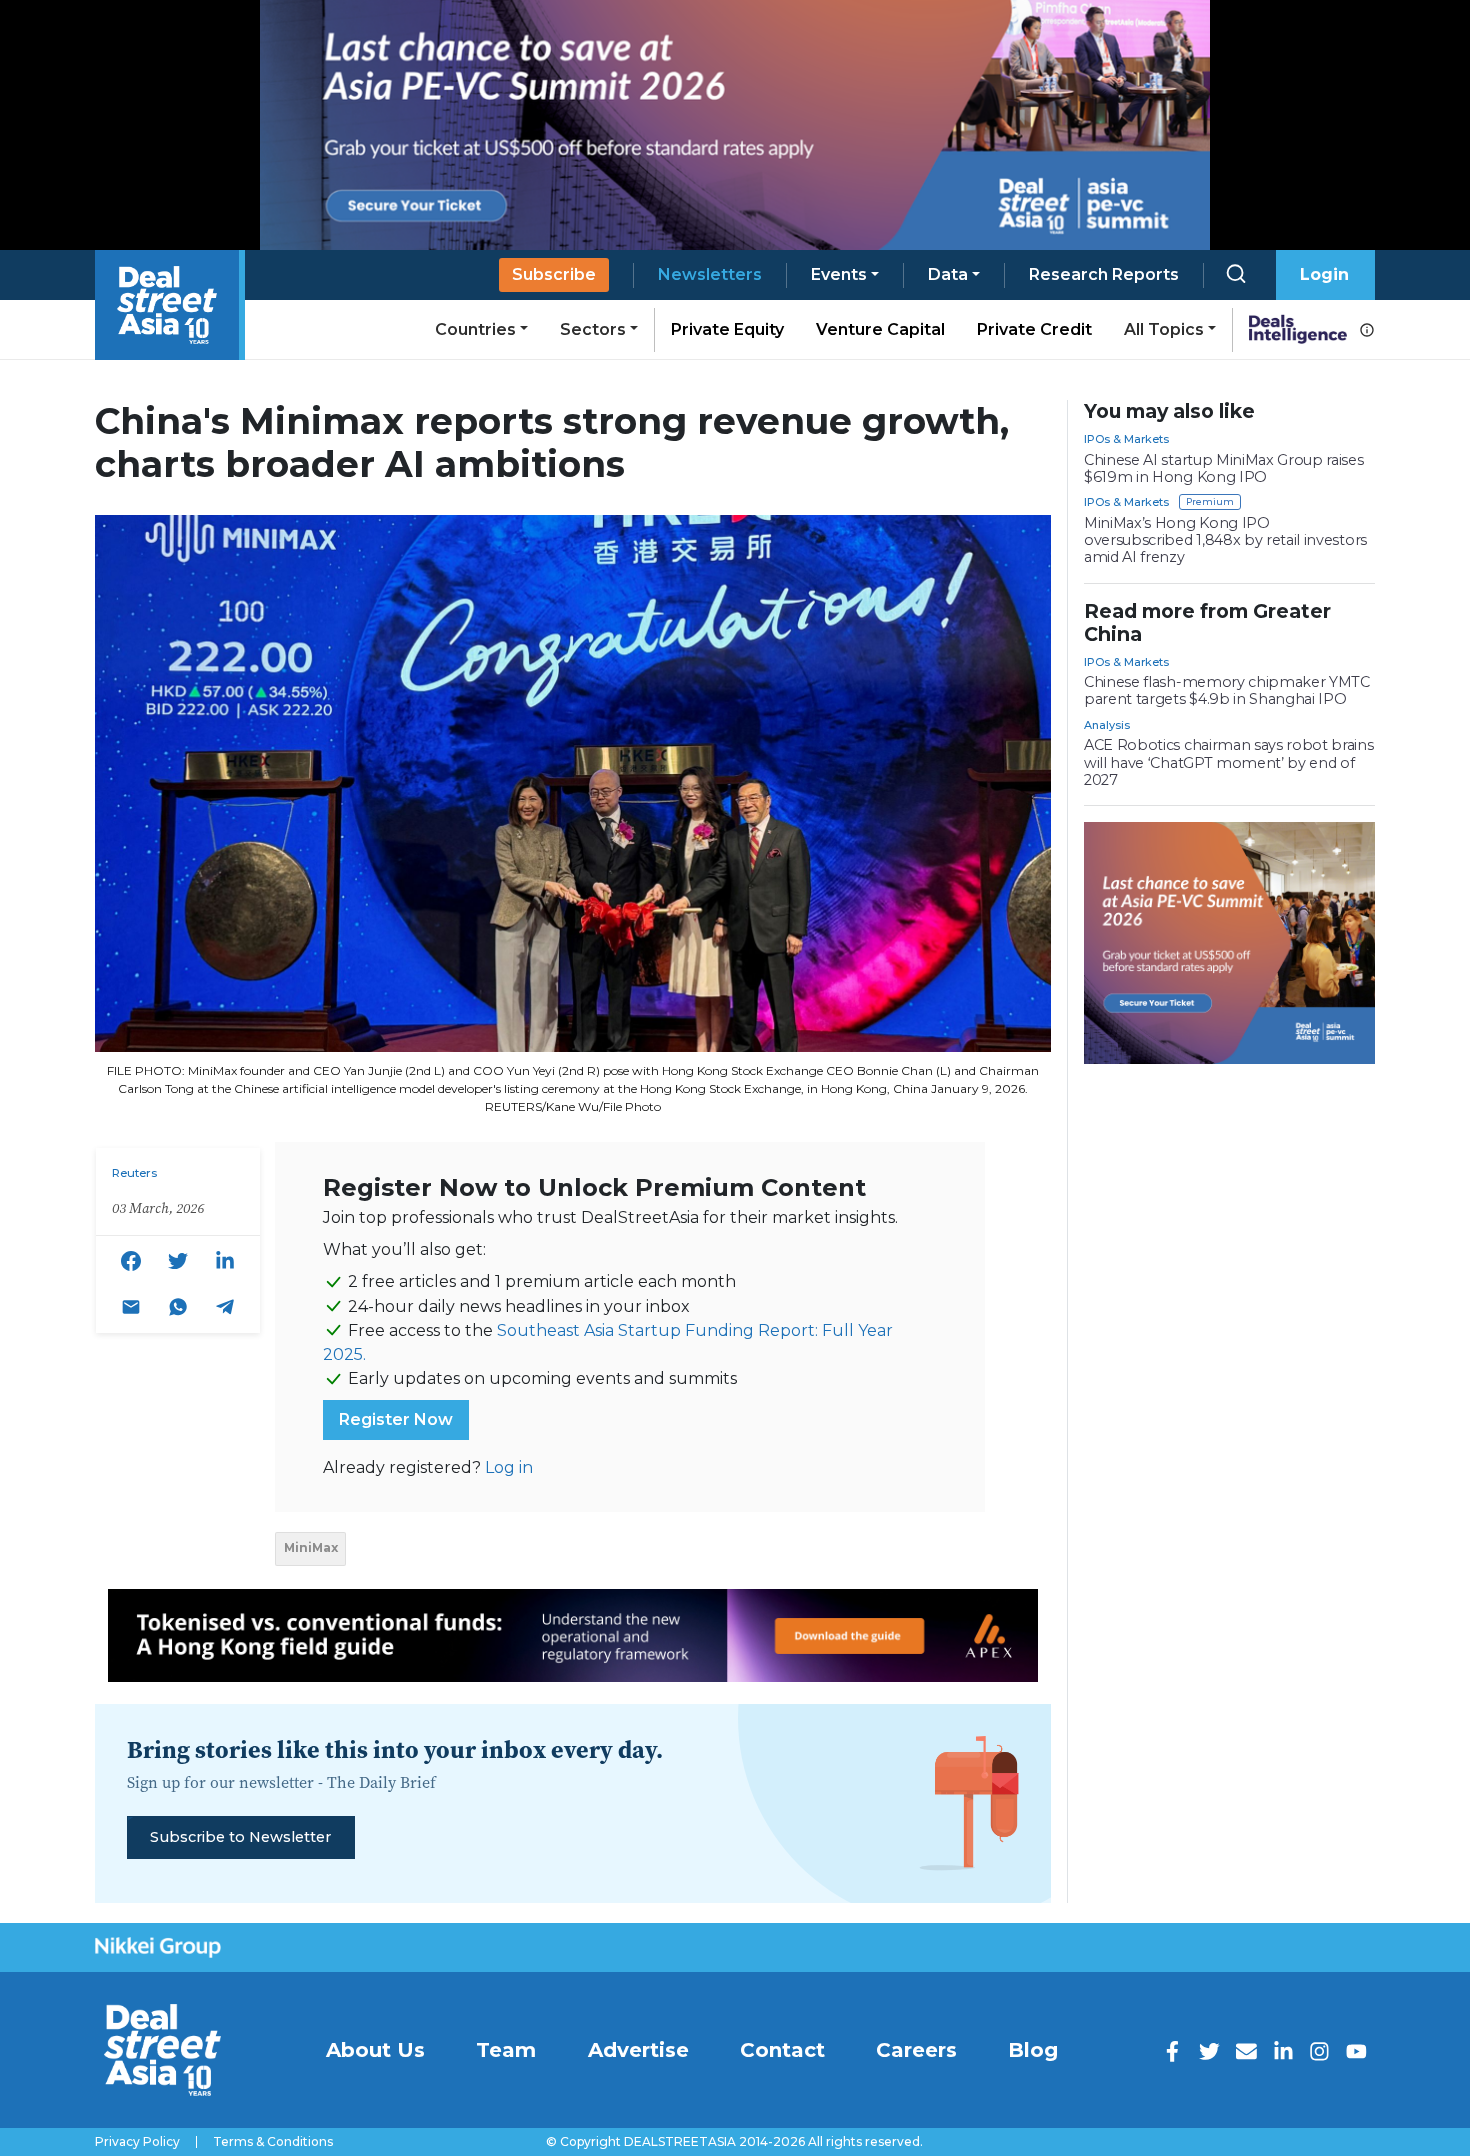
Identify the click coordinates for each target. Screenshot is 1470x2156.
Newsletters (710, 274)
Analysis (1107, 725)
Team (506, 2050)
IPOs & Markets (1126, 439)
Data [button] (948, 274)
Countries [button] (475, 329)
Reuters (134, 1173)
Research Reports (1104, 274)
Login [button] (1324, 274)
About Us (375, 2050)
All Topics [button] (1164, 329)
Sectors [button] (593, 329)
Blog (1033, 2050)
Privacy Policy (137, 2142)
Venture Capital (880, 329)
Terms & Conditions (273, 2142)
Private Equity (727, 329)
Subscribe (554, 274)
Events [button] (839, 274)
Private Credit (1034, 329)
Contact (782, 2050)
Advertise (638, 2050)
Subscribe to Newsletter (240, 1837)
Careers (916, 2050)
